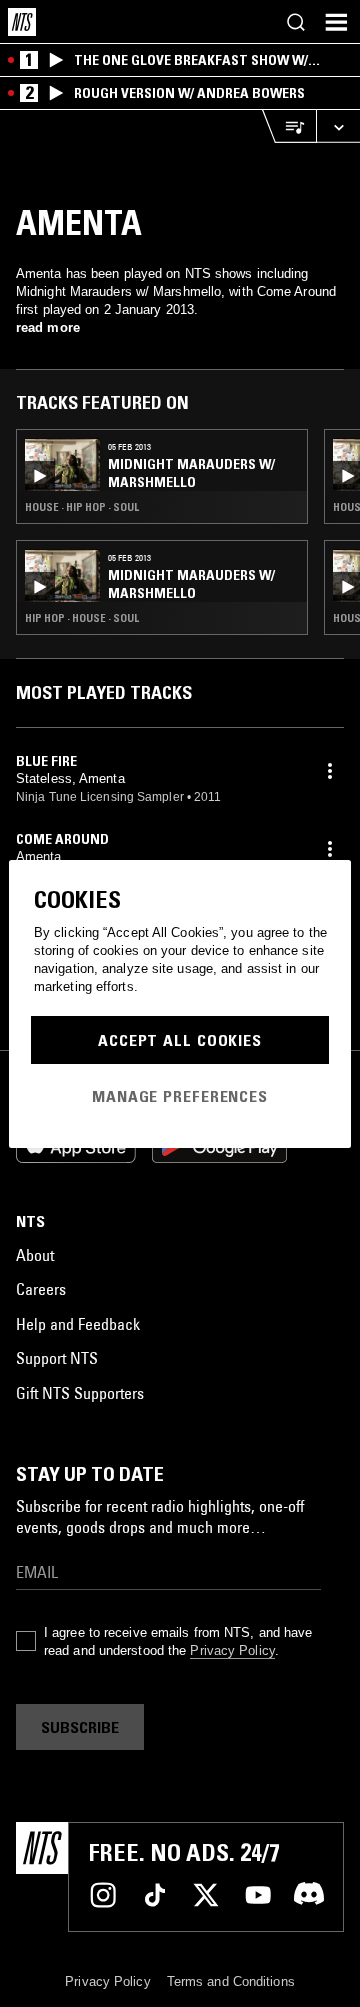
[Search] (296, 22)
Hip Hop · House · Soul (82, 618)
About (35, 1255)
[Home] (22, 22)
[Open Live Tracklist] (289, 126)
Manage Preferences (180, 1096)
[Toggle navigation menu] (336, 22)
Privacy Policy (232, 1650)
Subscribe (80, 1727)
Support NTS (57, 1358)
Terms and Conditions (231, 1981)
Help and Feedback (78, 1324)
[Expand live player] (338, 126)
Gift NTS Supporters (80, 1393)
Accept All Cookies (180, 1040)
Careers (41, 1289)
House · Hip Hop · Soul (82, 507)
